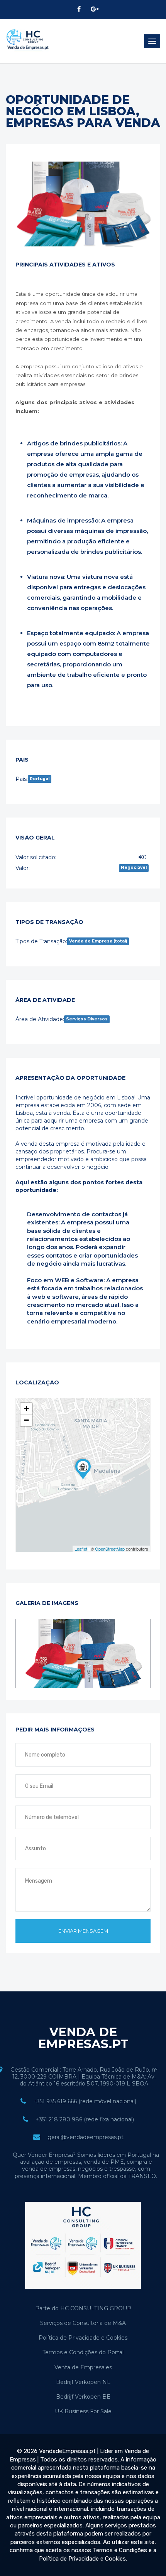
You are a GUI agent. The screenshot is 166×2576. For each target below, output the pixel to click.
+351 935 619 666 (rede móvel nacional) (85, 2101)
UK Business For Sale (83, 2411)
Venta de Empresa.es (83, 2367)
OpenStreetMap (110, 1549)
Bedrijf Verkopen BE (83, 2397)
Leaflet (81, 1549)
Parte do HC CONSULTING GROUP (83, 2308)
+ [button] (26, 1409)
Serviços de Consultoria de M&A (83, 2323)
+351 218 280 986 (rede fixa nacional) (85, 2119)
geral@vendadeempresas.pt (86, 2137)
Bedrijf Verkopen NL (83, 2382)
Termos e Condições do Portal (83, 2352)
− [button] (26, 1420)
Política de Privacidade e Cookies (83, 2338)
